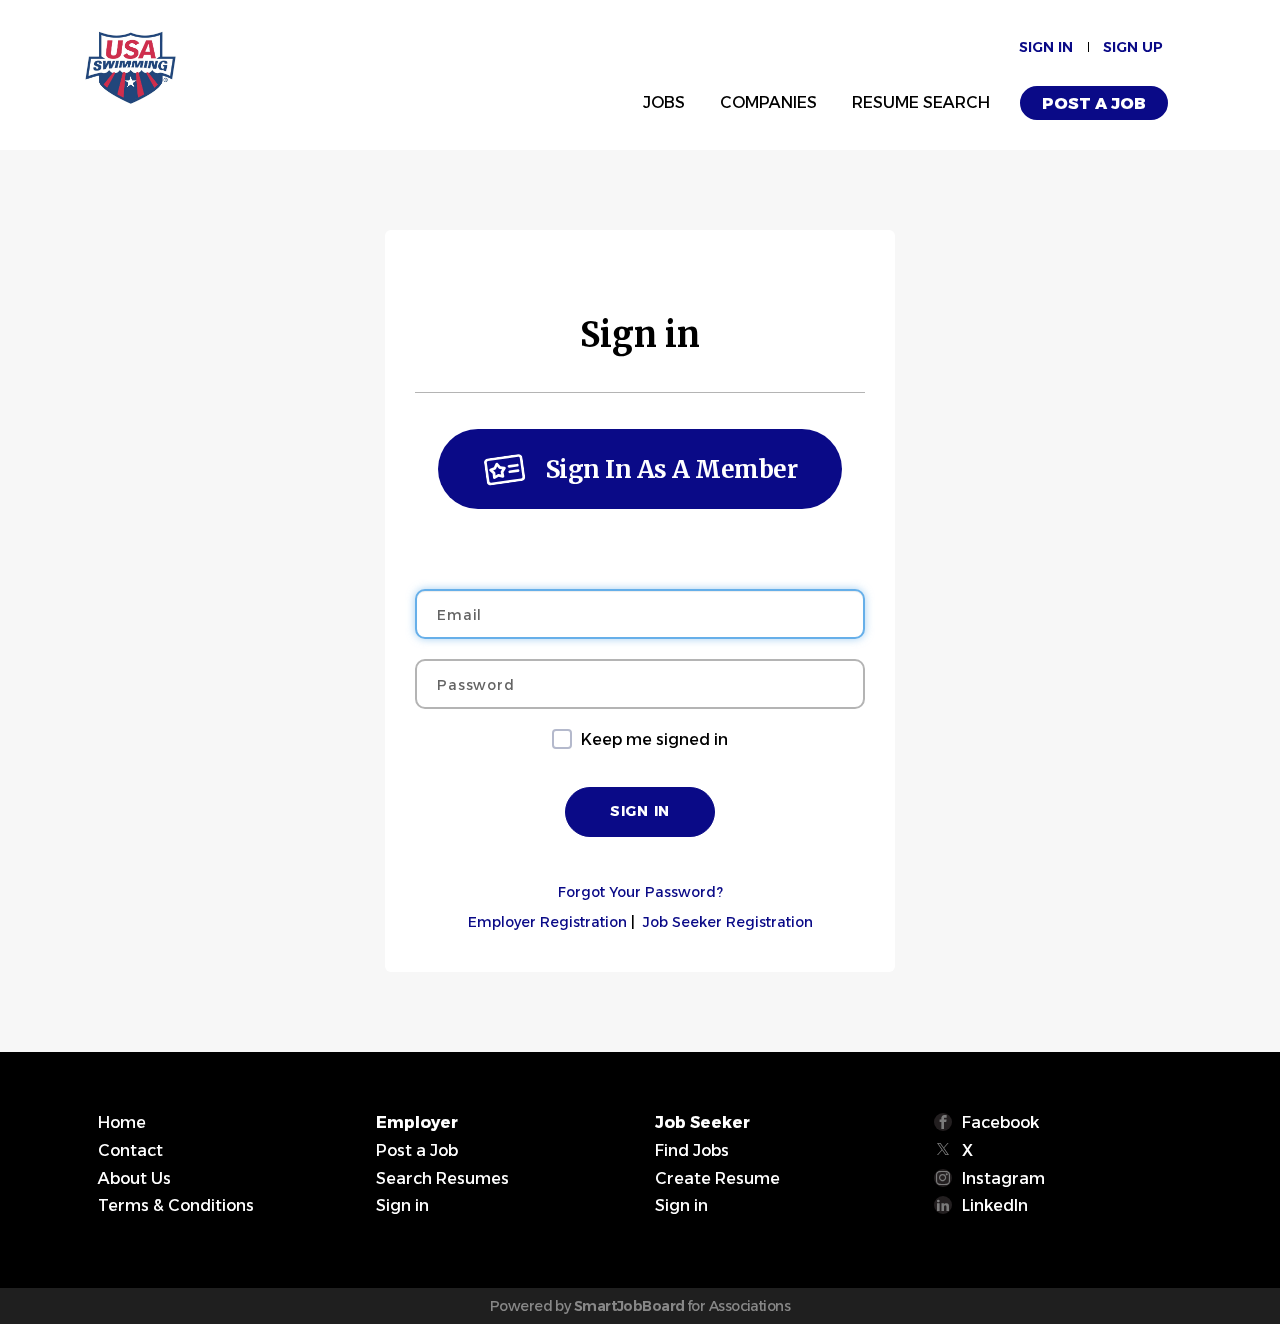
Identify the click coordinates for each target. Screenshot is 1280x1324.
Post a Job (1094, 103)
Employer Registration (547, 922)
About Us (134, 1178)
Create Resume (717, 1178)
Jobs (664, 102)
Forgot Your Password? (640, 892)
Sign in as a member (672, 469)
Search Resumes (442, 1178)
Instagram (1003, 1178)
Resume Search (921, 102)
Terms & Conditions (176, 1205)
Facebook (1000, 1122)
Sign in (1046, 47)
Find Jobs (692, 1150)
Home (122, 1122)
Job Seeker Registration (728, 922)
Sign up (1133, 47)
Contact (130, 1150)
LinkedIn (995, 1205)
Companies (768, 102)
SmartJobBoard (629, 1306)
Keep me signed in (654, 739)
